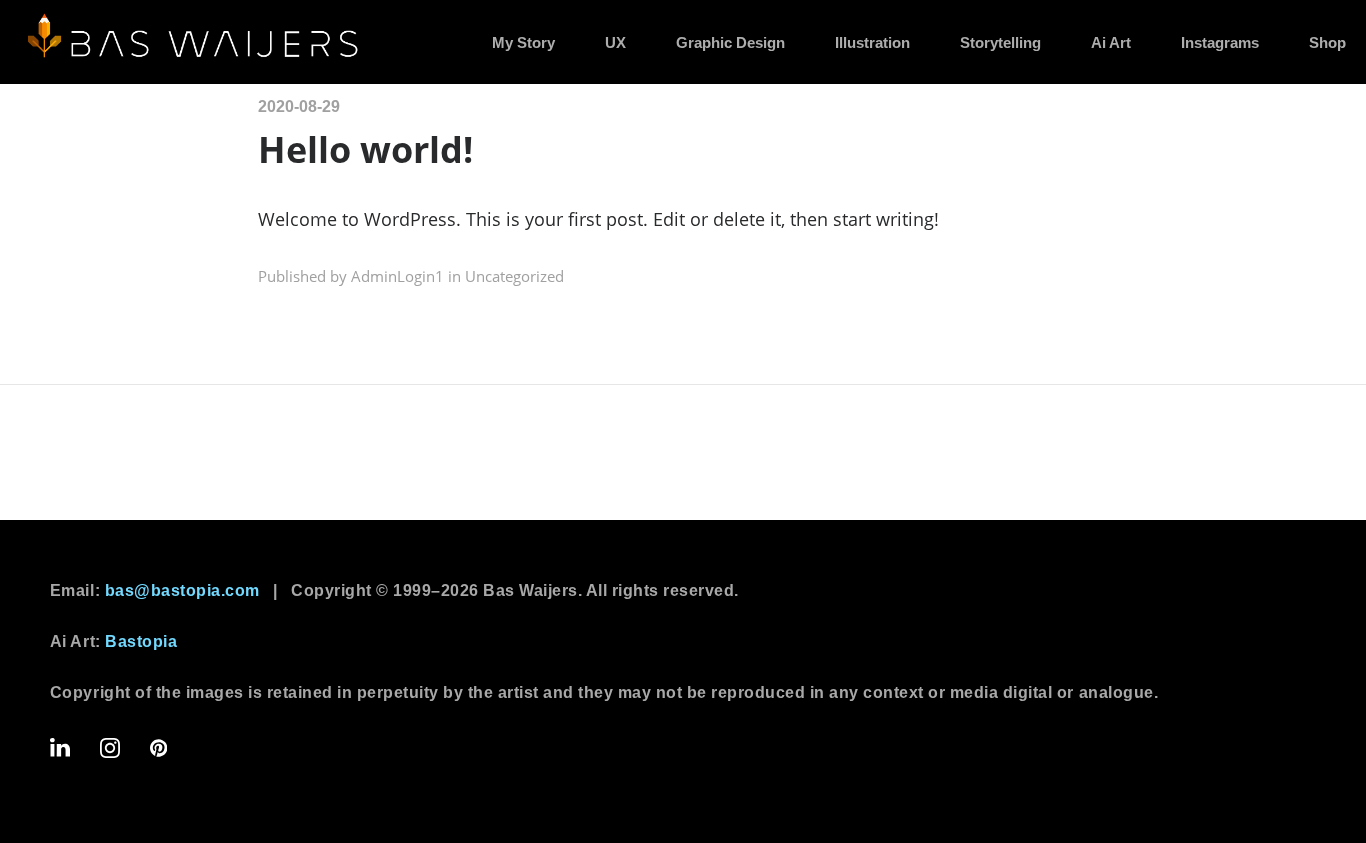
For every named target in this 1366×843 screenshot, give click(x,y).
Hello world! (365, 149)
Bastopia (141, 641)
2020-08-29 (299, 106)
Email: (155, 590)
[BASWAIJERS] (195, 40)
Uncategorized (514, 276)
